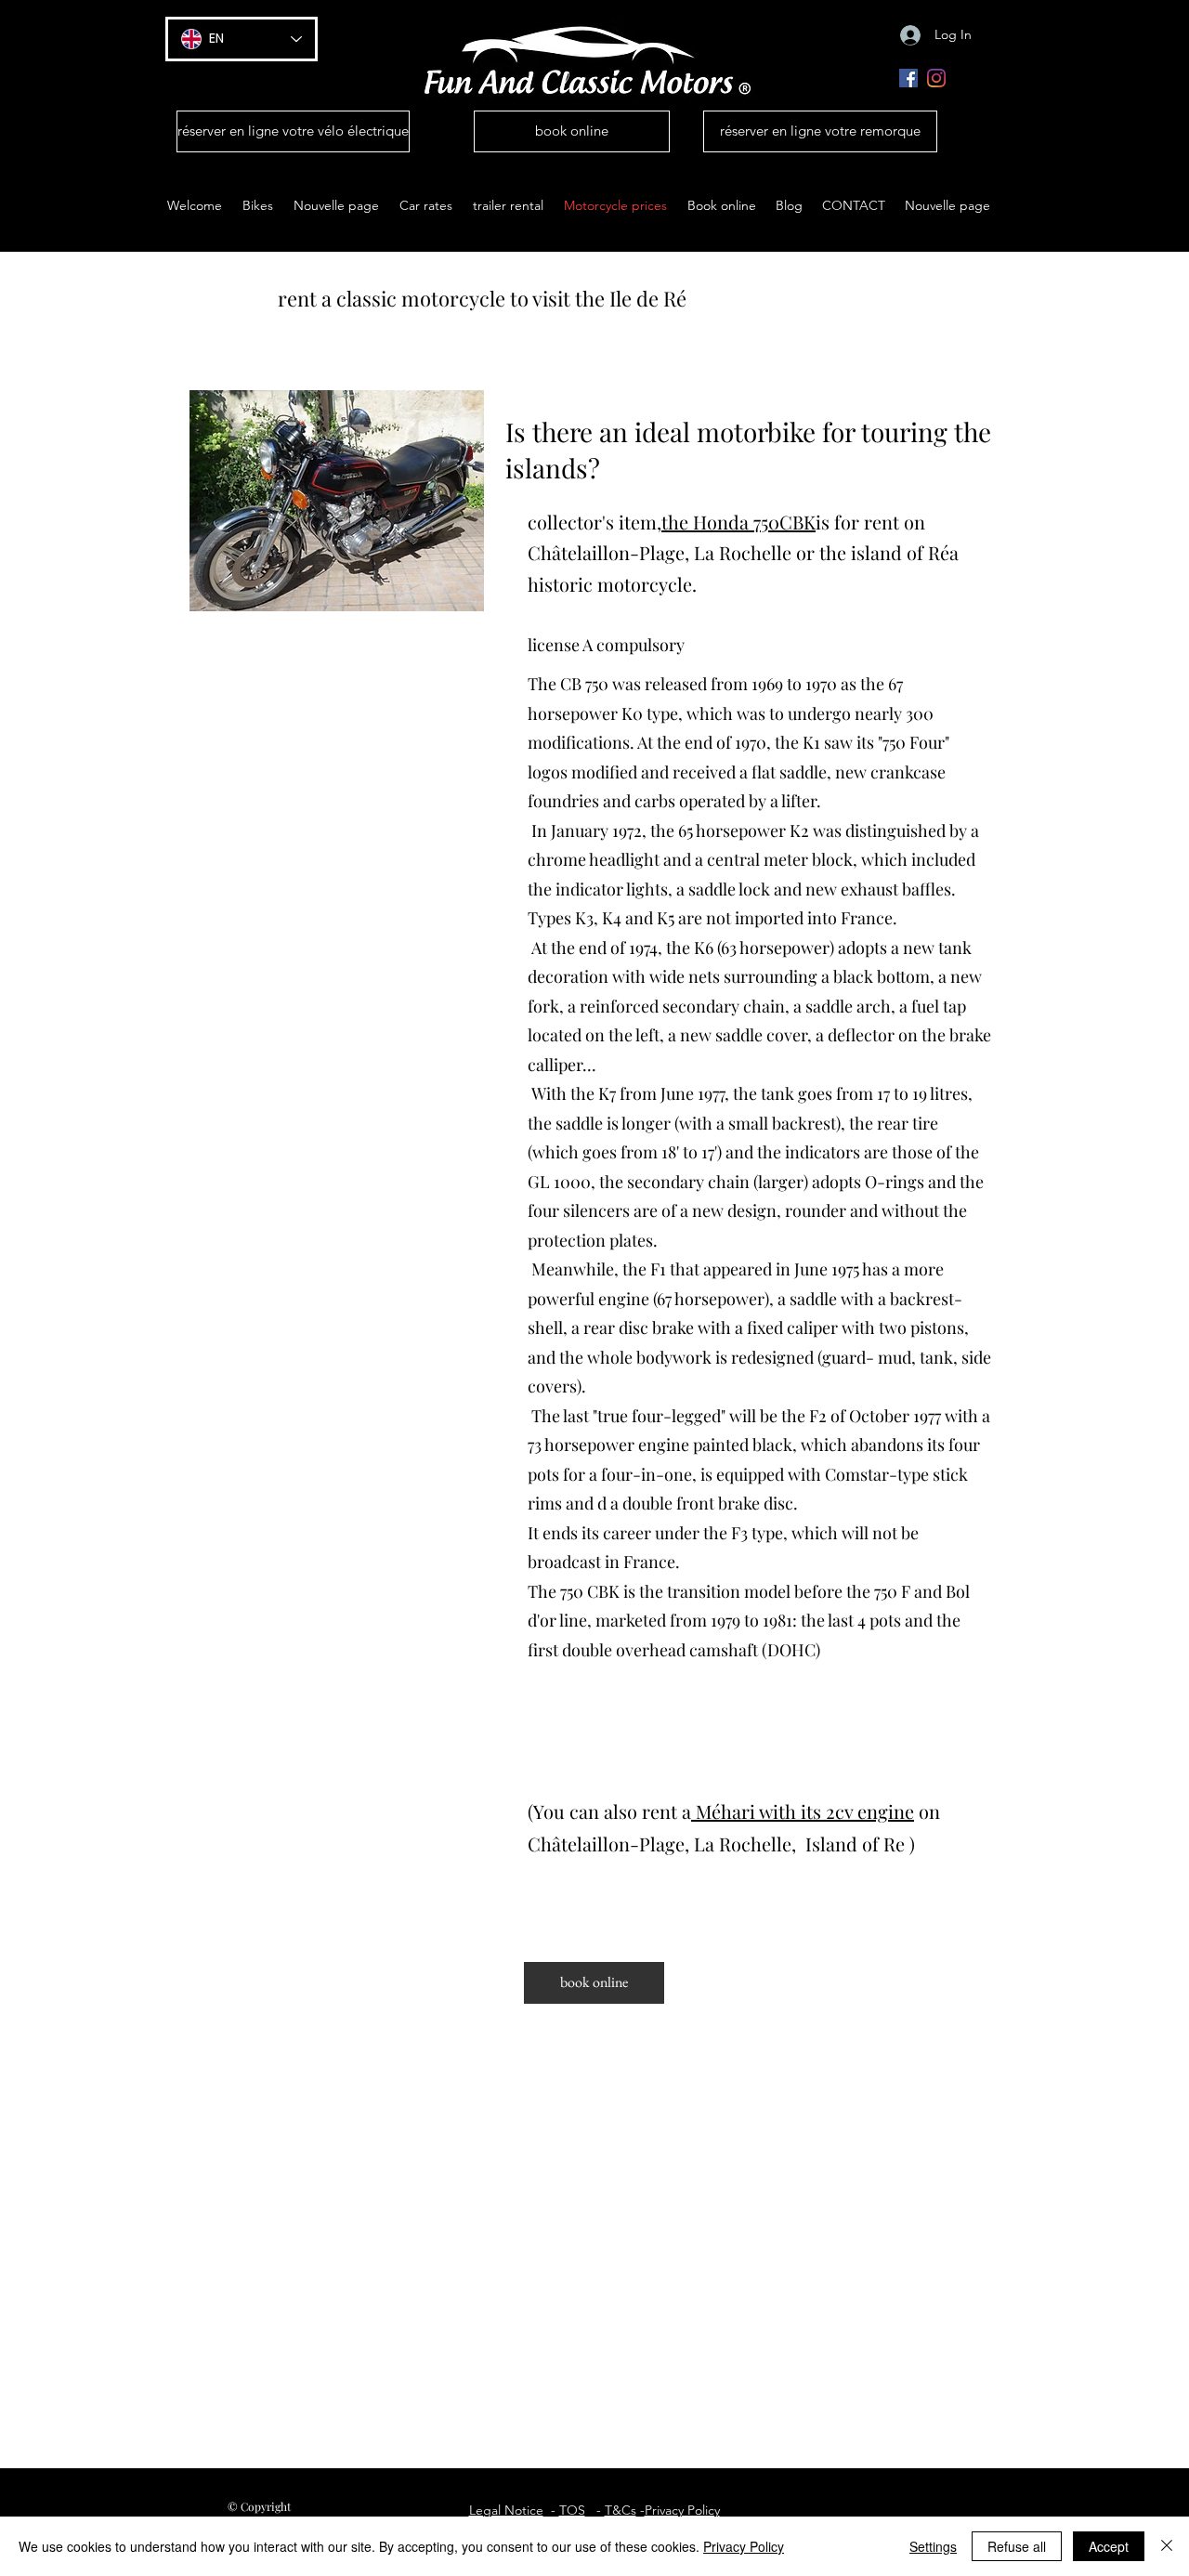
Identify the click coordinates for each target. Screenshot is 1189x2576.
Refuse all (1017, 2546)
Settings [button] (933, 2546)
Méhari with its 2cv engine (805, 1811)
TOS (572, 2510)
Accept (1109, 2546)
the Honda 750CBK (738, 522)
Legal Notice (506, 2510)
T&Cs (621, 2510)
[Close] (1167, 2546)
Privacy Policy (682, 2510)
